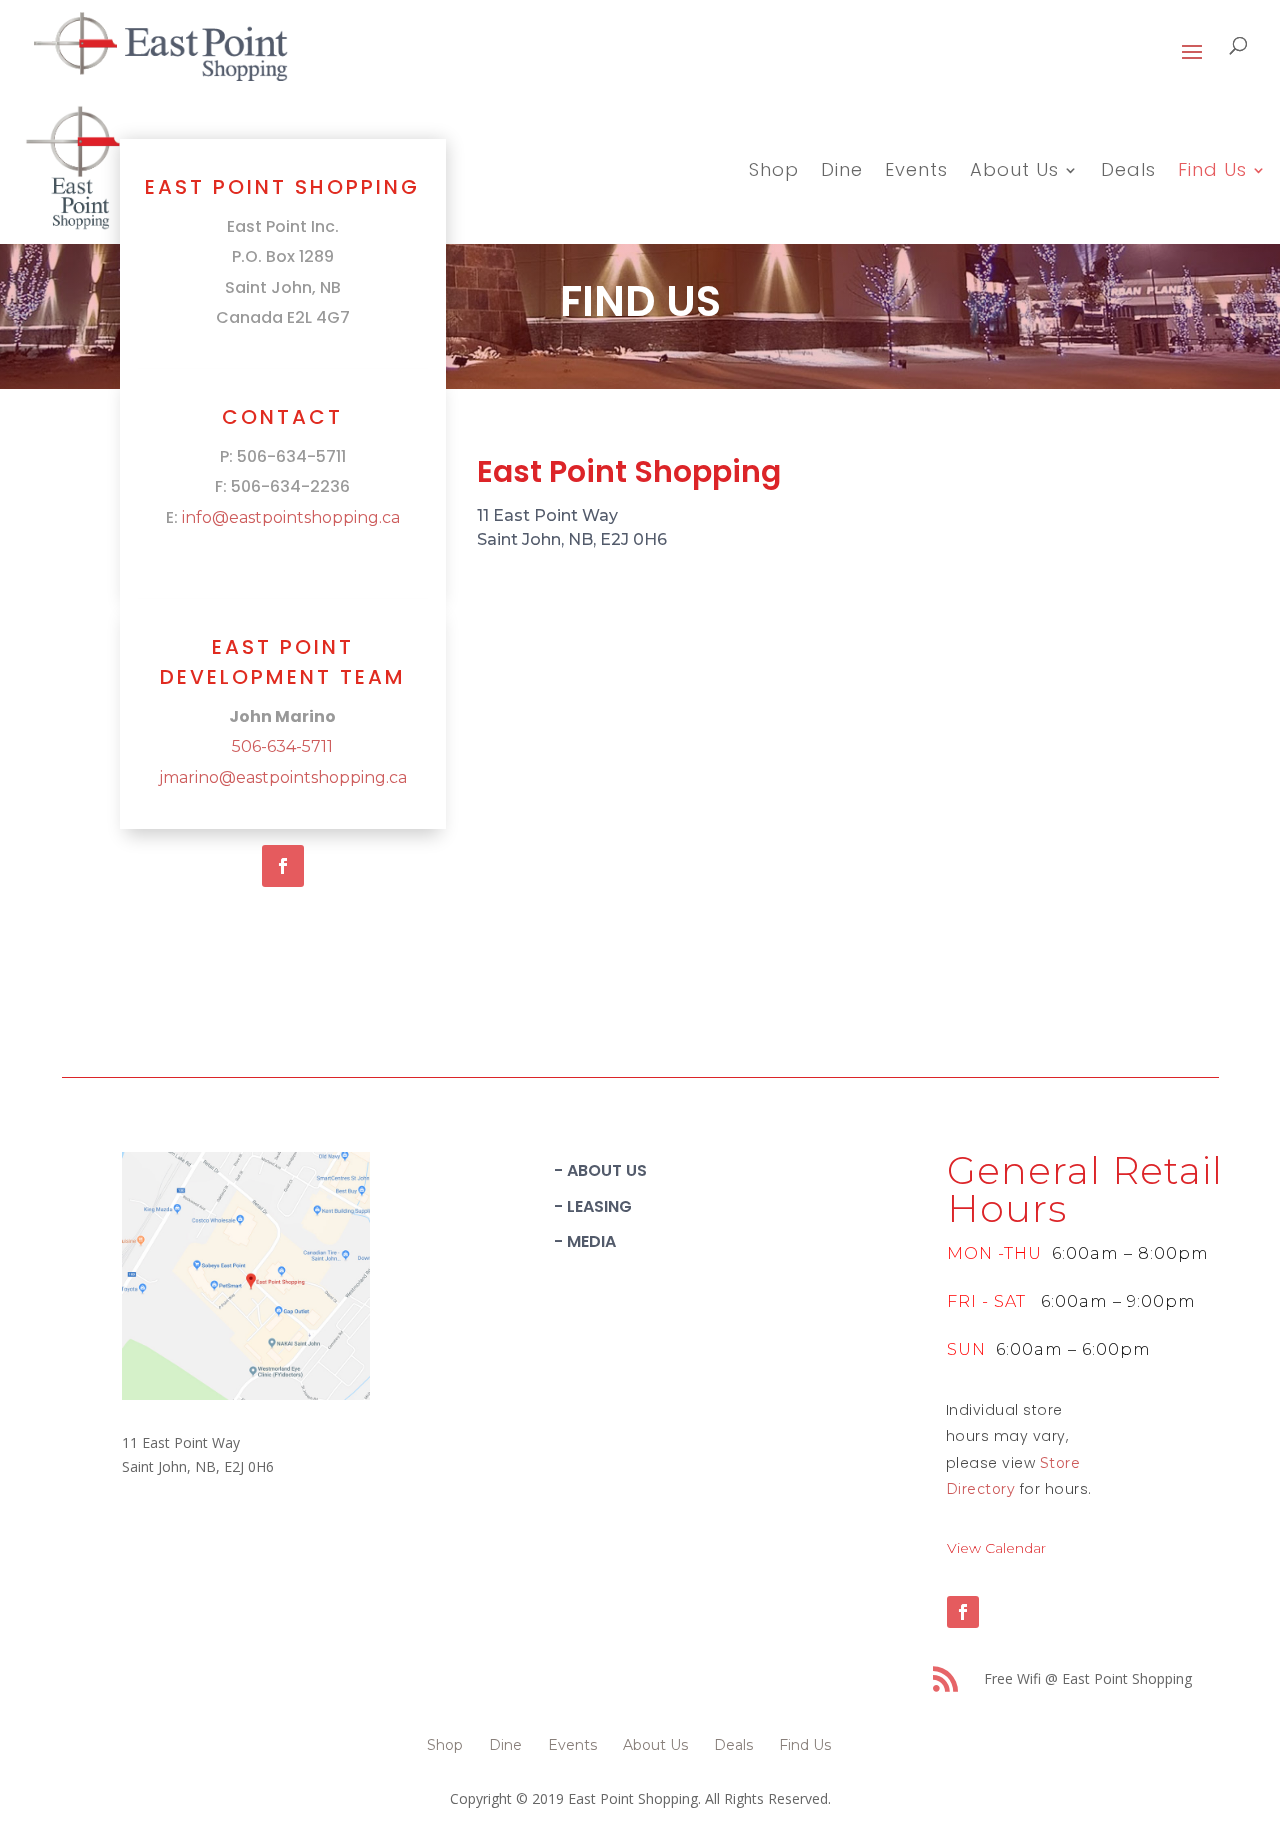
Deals (1128, 172)
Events (916, 172)
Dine (842, 172)
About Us (1014, 172)
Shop (774, 172)
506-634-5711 (282, 746)
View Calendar (996, 1548)
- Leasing (593, 1206)
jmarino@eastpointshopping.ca (283, 777)
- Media (585, 1241)
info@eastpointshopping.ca (291, 517)
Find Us (1212, 172)
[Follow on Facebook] (283, 866)
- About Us (600, 1170)
